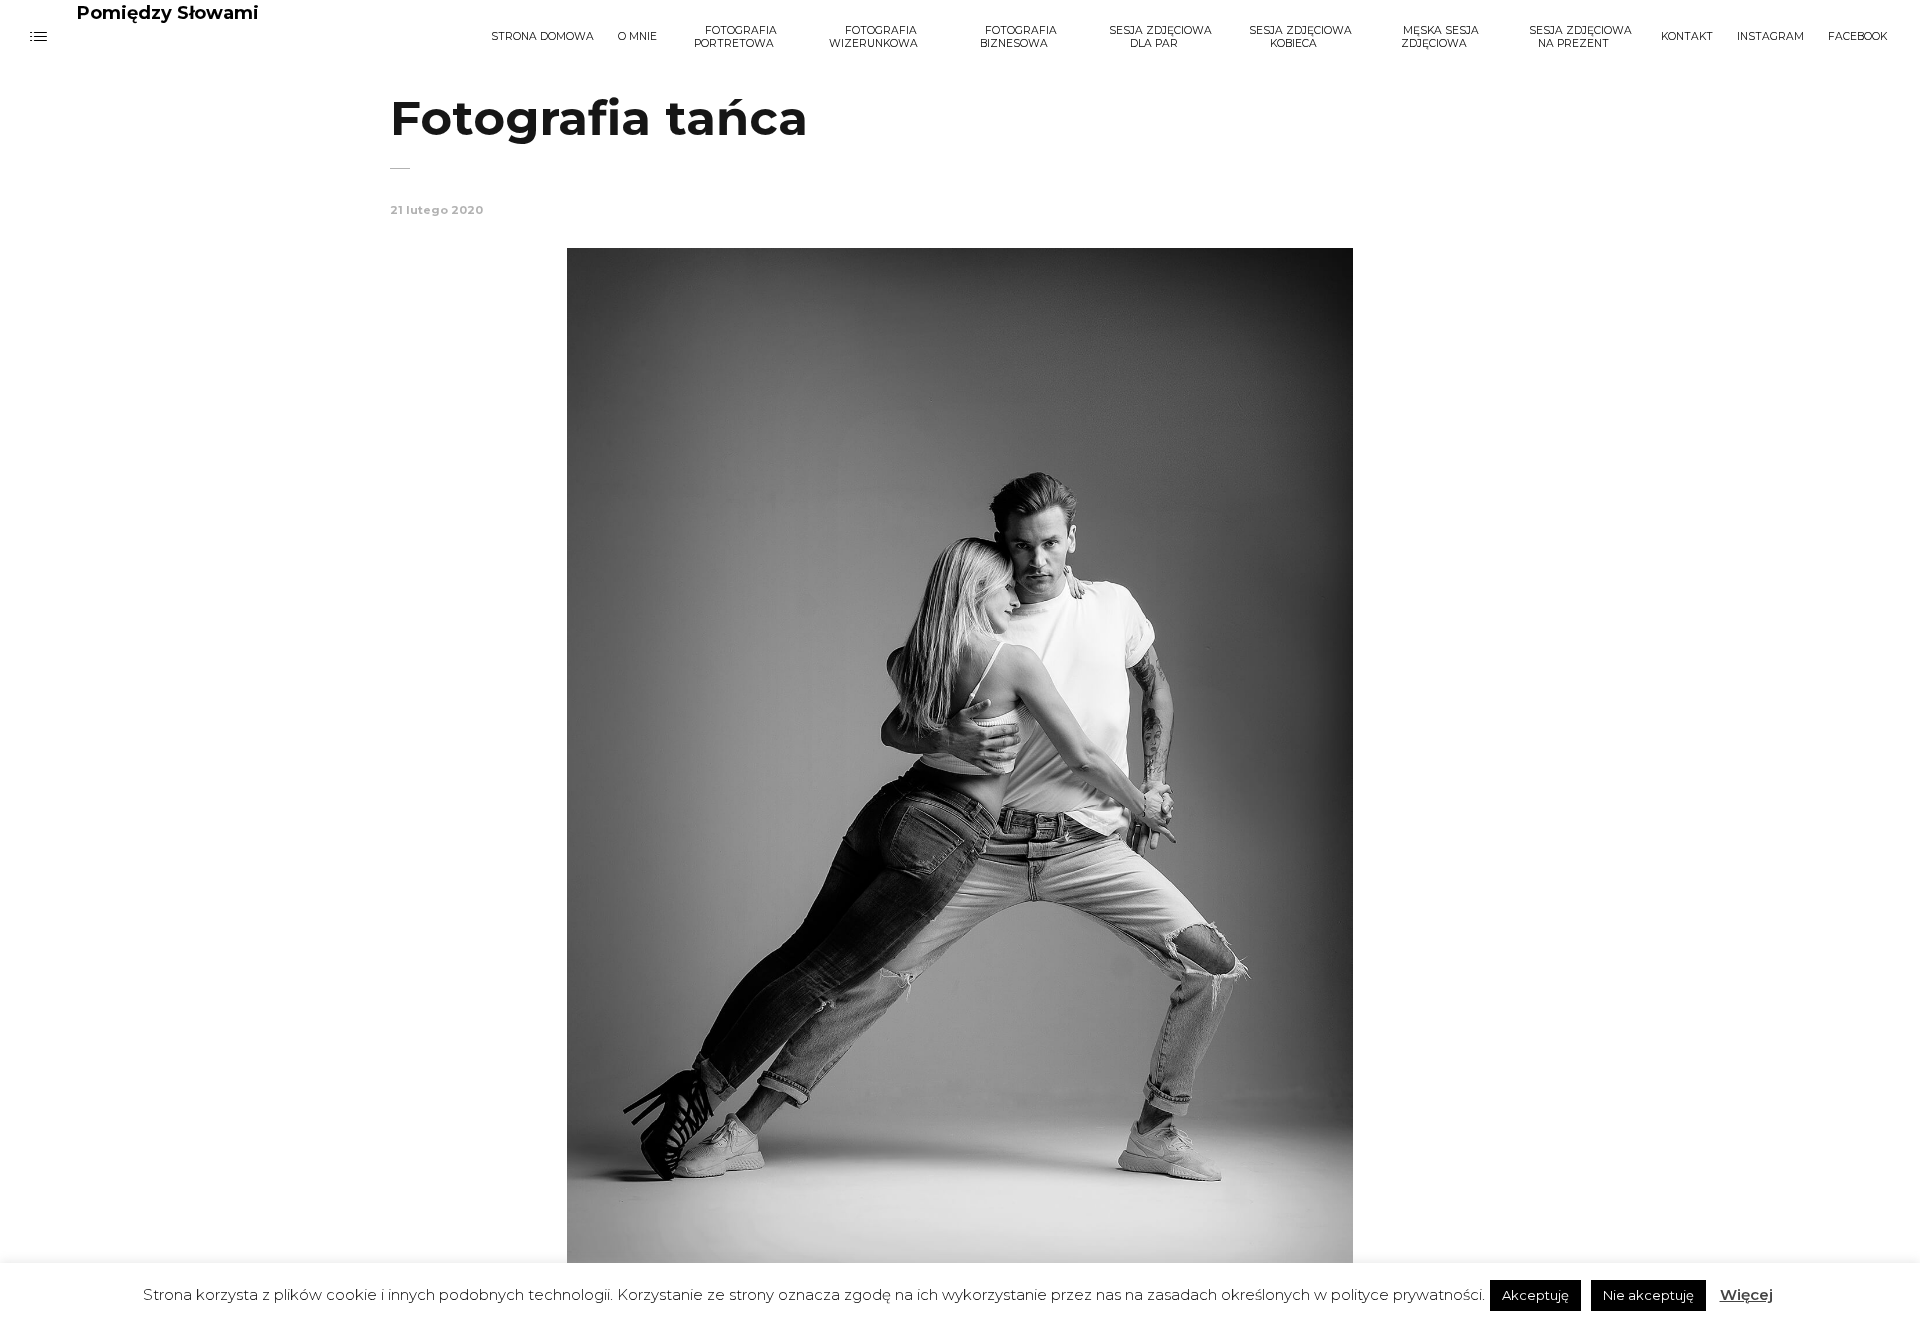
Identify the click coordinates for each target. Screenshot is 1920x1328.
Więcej (1746, 1294)
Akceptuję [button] (1535, 1295)
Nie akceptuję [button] (1648, 1295)
